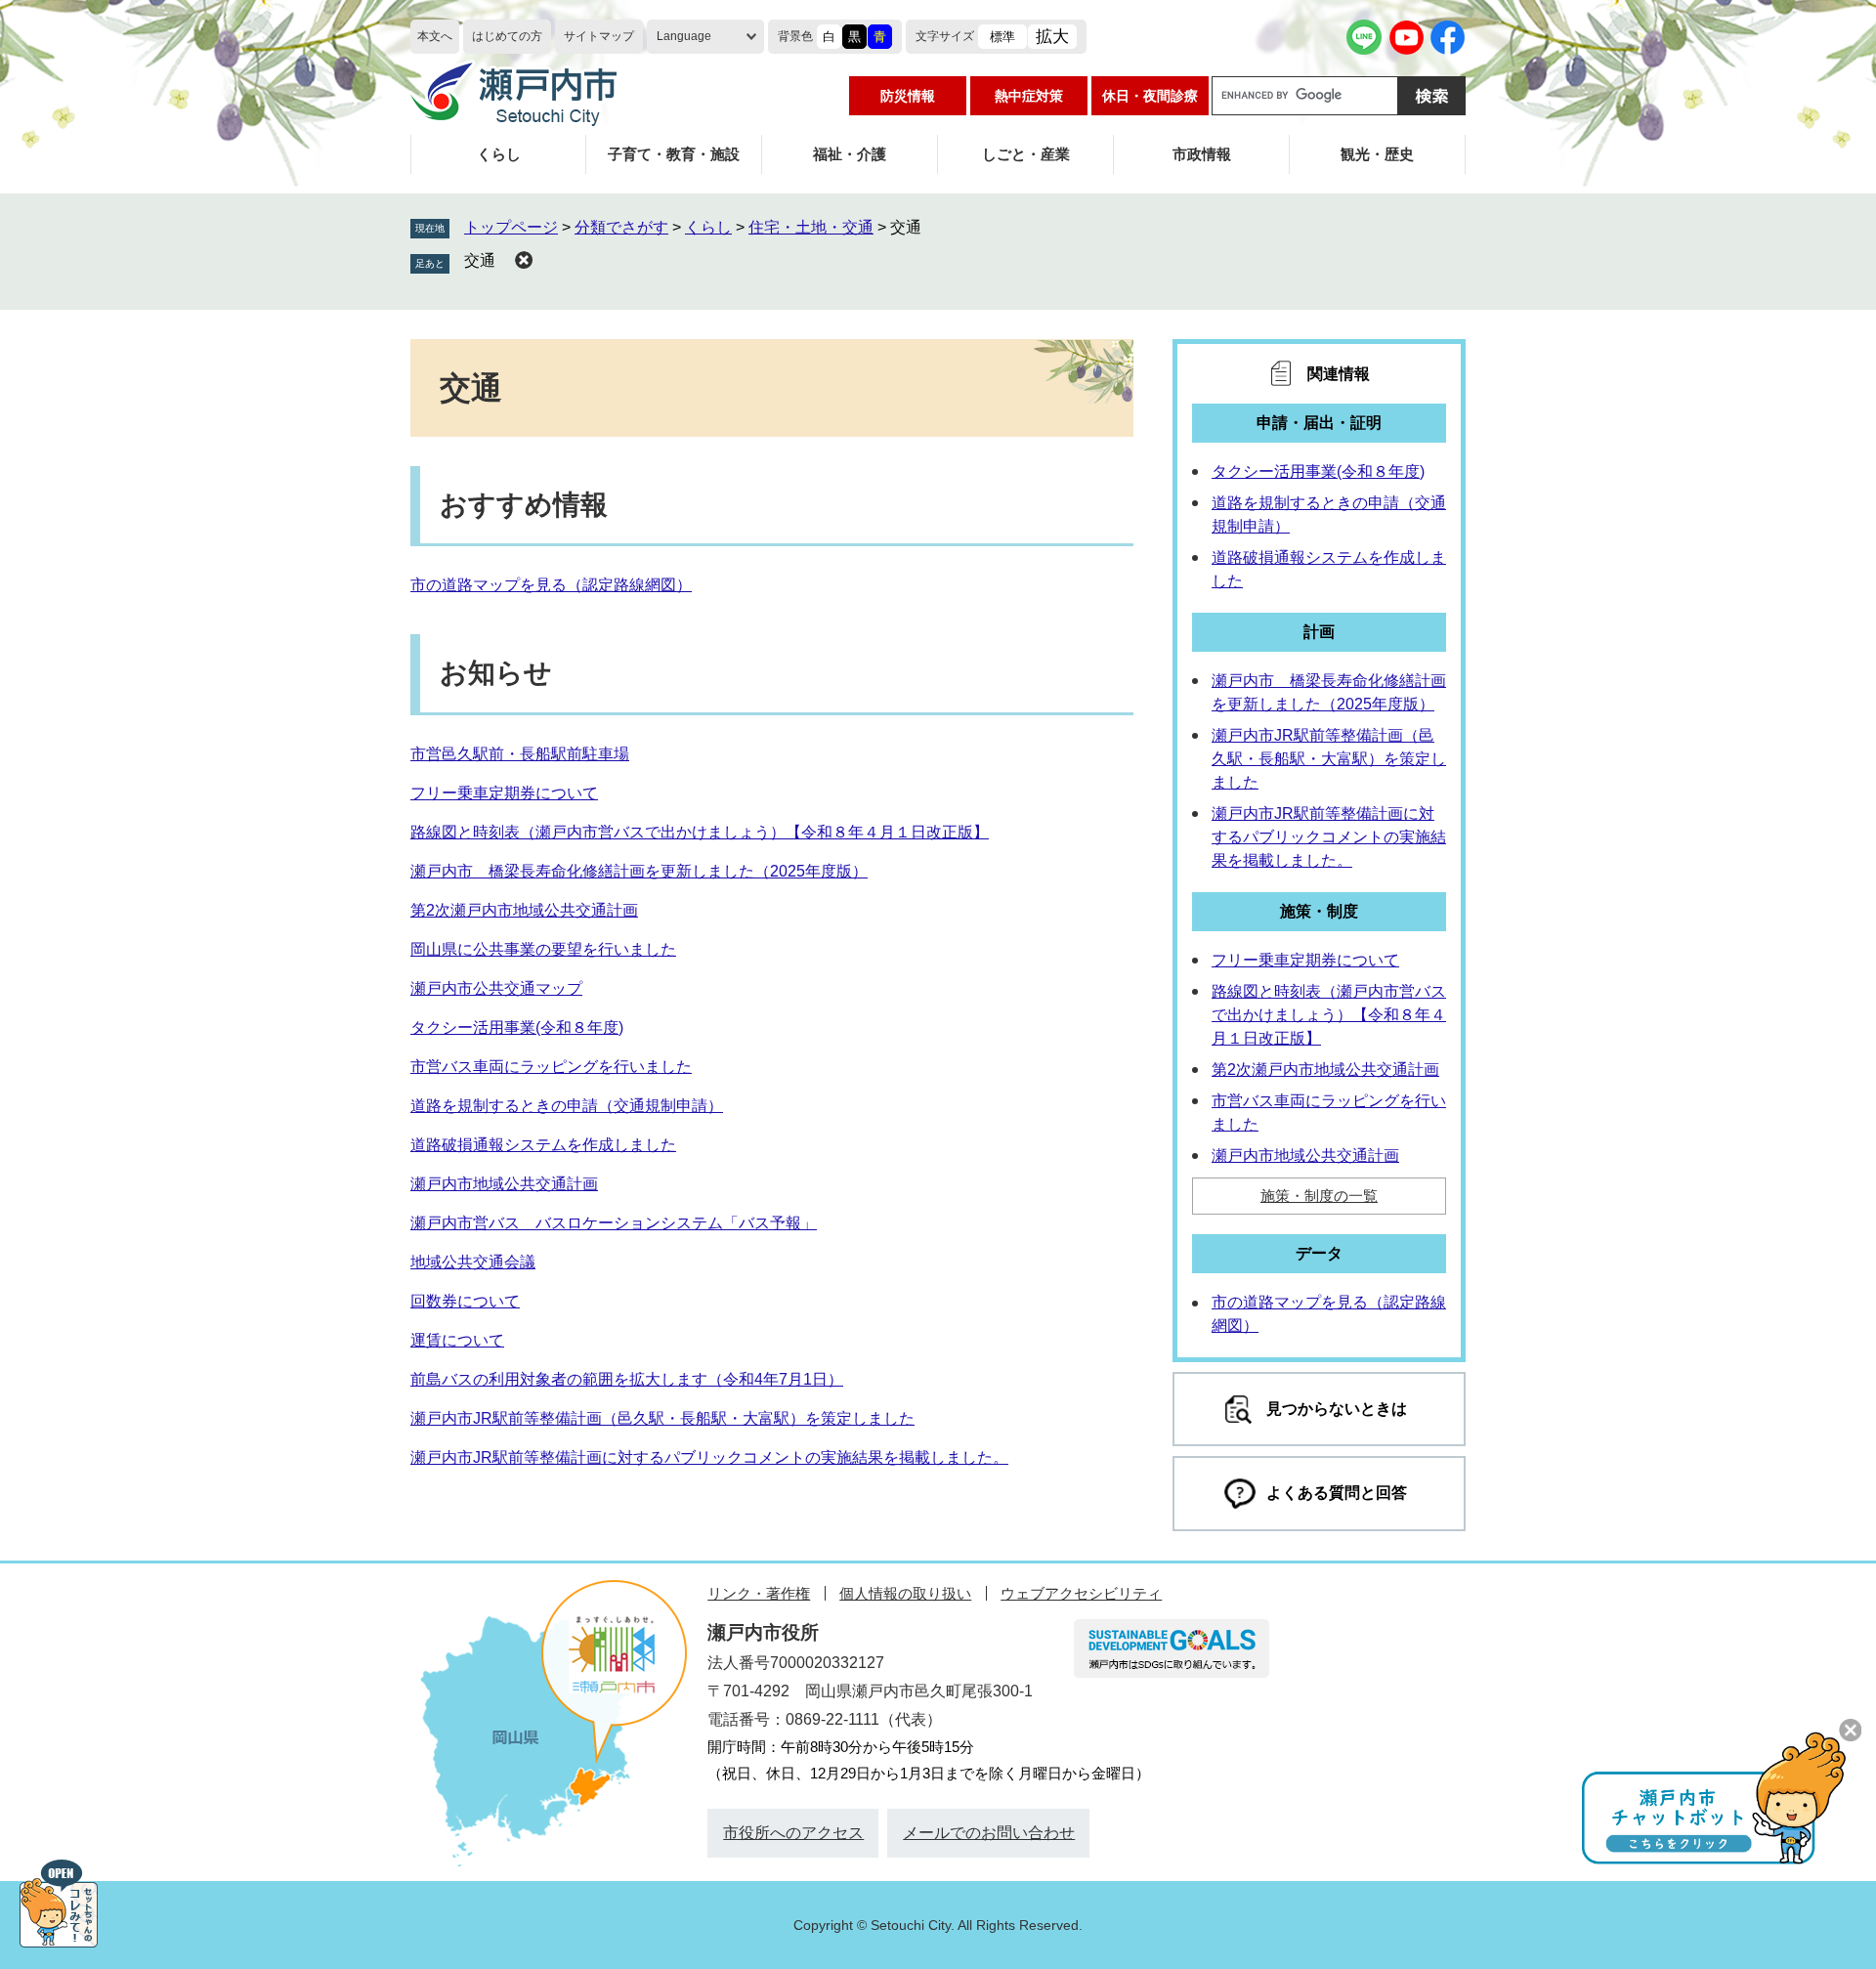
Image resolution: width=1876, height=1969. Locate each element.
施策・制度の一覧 (1319, 1196)
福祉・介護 (850, 154)
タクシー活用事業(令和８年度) (517, 1027)
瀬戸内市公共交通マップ (496, 988)
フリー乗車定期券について (504, 793)
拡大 (1052, 37)
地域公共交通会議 (473, 1262)
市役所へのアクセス (793, 1833)
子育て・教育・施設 (674, 154)
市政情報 (1202, 154)
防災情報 (908, 96)
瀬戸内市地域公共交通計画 (504, 1184)
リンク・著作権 (759, 1593)
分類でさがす (621, 227)
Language (684, 36)
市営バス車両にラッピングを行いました (551, 1067)
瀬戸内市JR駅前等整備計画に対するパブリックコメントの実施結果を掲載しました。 (709, 1457)
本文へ (435, 36)
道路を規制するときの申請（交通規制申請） (567, 1106)
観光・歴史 (1377, 154)
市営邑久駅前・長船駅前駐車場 (520, 754)
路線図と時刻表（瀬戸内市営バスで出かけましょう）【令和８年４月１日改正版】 (700, 832)
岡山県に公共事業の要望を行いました (543, 949)
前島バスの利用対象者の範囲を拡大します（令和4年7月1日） (627, 1379)
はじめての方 (507, 36)
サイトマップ (599, 36)
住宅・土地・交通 (811, 227)
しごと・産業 (1026, 154)
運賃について (457, 1340)
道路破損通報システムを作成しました (543, 1145)
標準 (1002, 37)
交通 (480, 260)
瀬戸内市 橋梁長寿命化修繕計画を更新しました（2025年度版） (639, 871)
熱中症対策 (1029, 96)
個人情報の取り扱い (905, 1593)
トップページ (511, 227)
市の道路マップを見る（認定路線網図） (551, 585)
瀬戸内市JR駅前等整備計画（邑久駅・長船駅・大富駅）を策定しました (662, 1418)
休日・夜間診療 (1150, 96)
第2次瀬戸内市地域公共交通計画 (524, 910)
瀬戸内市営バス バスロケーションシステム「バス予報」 (614, 1223)
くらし (499, 154)
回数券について (465, 1301)
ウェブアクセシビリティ (1081, 1593)
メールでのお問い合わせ (989, 1833)
